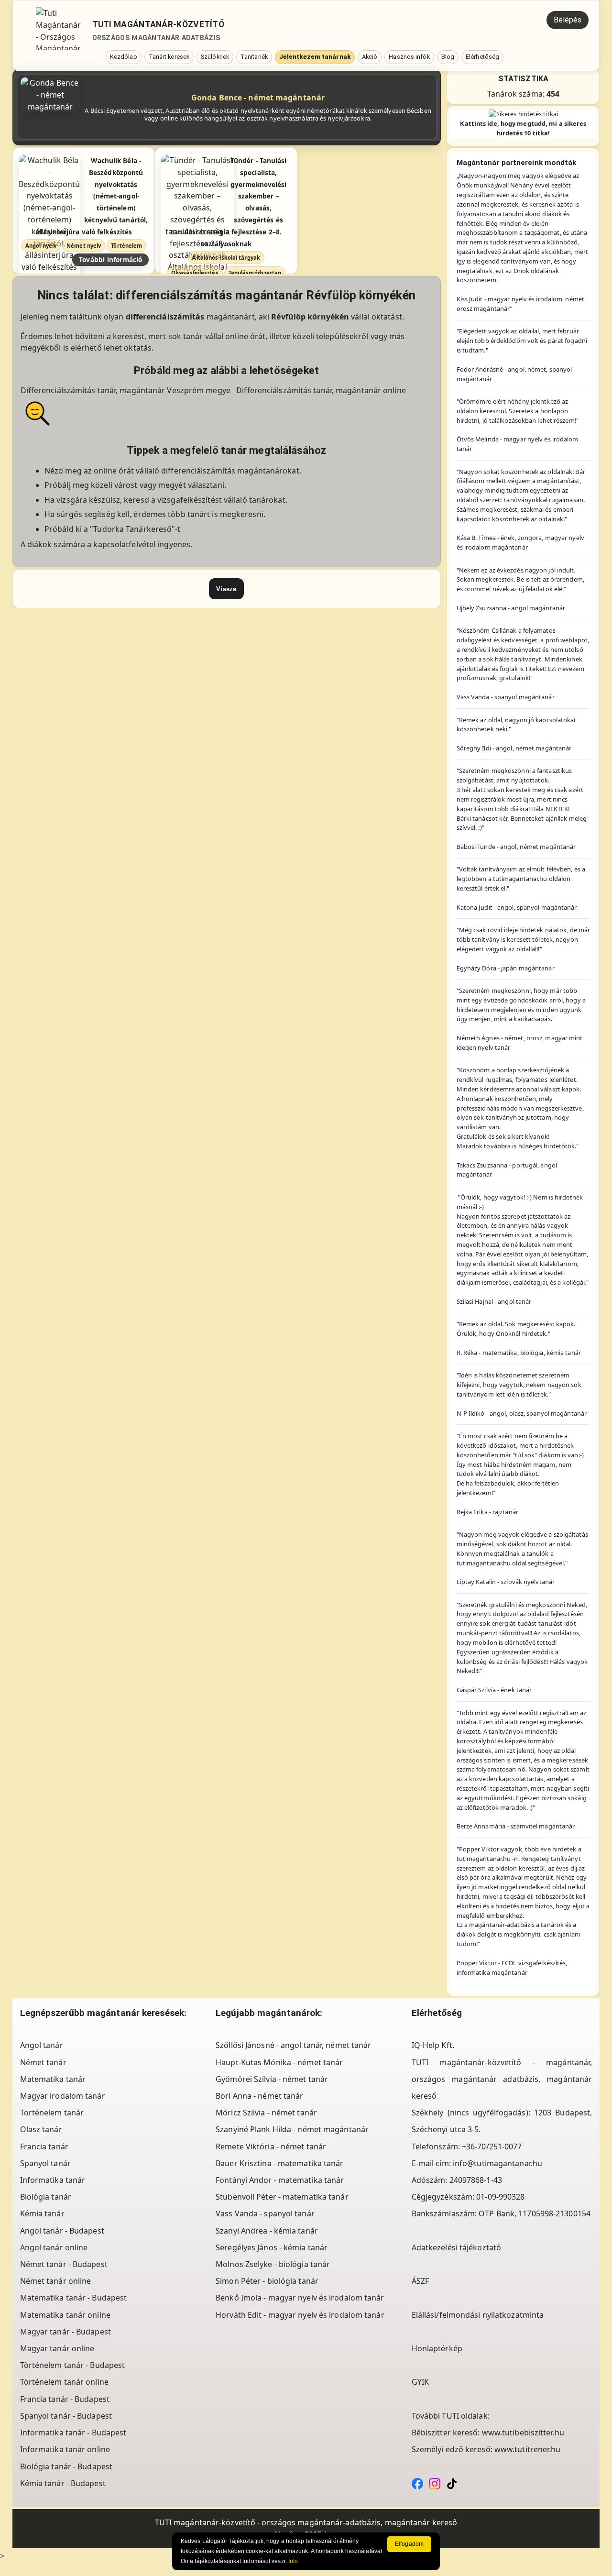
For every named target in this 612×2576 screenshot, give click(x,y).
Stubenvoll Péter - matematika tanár (282, 2197)
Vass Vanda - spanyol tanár (265, 2213)
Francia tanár (44, 2147)
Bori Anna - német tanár (259, 2096)
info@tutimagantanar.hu (497, 2163)
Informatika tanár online (65, 2449)
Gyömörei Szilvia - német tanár (272, 2079)
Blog (448, 57)
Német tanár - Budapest (64, 2264)
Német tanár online (56, 2281)
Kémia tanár (42, 2213)
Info (293, 2561)
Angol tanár (42, 2045)
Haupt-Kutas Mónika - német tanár (279, 2062)
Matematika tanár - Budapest (74, 2298)
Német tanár (43, 2062)
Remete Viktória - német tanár (271, 2147)
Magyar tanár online (57, 2348)
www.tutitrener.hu (528, 2449)
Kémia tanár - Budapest (63, 2483)
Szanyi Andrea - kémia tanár (267, 2231)
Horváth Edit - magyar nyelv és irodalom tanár (300, 2315)
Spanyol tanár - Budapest (66, 2416)
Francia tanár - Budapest (65, 2399)
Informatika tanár (53, 2180)
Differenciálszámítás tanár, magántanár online (321, 390)
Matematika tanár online (65, 2315)
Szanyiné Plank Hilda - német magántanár (292, 2129)
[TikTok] (452, 2483)
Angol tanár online (54, 2247)
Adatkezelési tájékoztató (456, 2247)
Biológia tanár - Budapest (66, 2466)
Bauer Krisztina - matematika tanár (279, 2163)
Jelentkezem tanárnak (315, 57)
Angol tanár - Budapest (62, 2231)
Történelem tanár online (64, 2382)
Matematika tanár (53, 2079)
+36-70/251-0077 (492, 2147)
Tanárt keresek (169, 57)
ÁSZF (420, 2281)
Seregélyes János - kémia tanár (272, 2247)
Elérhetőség (482, 57)
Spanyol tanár (45, 2163)
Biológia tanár (46, 2197)
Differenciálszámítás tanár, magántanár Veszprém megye (126, 390)
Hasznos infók (409, 57)
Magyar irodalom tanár (63, 2096)
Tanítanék (254, 57)
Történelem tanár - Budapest (73, 2365)
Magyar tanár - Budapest (66, 2332)
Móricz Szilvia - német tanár (266, 2113)
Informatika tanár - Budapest (73, 2433)
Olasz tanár (41, 2129)
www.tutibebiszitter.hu (523, 2433)
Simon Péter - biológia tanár (267, 2281)
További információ (111, 259)
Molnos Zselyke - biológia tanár (273, 2264)
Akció (370, 57)
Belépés (568, 20)
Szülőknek (215, 57)
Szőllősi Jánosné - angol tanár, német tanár (293, 2045)
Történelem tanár (52, 2113)
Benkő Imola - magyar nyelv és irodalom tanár (300, 2298)
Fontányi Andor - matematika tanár (280, 2180)
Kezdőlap (124, 57)
